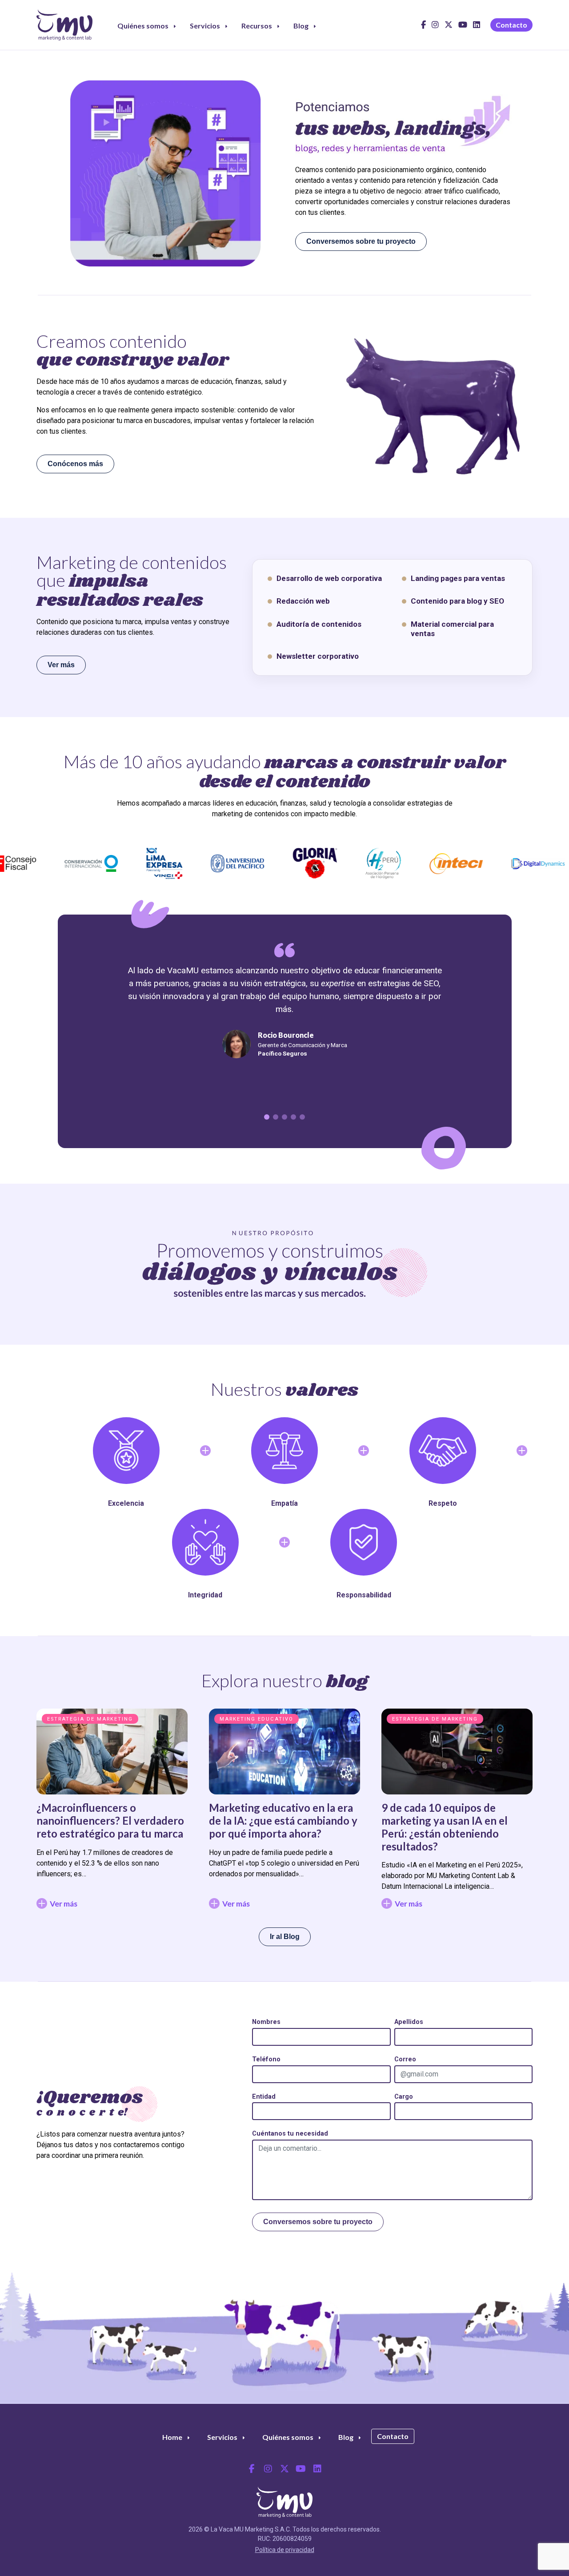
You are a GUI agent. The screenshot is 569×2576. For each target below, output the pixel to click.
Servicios (205, 26)
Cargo (404, 2097)
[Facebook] (423, 28)
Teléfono (266, 2059)
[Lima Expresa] (125, 863)
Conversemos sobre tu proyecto (361, 241)
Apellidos (409, 2022)
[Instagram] (435, 28)
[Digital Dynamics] (498, 864)
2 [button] (276, 1117)
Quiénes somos (143, 26)
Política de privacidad (285, 2550)
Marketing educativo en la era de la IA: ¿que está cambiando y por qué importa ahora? (283, 1820)
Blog (301, 26)
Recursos (257, 26)
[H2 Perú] (344, 863)
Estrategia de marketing (90, 1719)
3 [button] (284, 1117)
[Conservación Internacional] (52, 863)
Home (172, 2437)
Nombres (266, 2022)
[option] (285, 173)
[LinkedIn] (477, 28)
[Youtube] (463, 28)
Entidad (264, 2097)
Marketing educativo (256, 1719)
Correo (405, 2059)
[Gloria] (275, 863)
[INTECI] (417, 864)
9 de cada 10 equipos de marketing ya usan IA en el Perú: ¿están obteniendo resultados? (445, 1827)
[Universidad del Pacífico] (198, 863)
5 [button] (302, 1117)
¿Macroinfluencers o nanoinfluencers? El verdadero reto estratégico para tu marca (110, 1820)
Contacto (511, 25)
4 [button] (293, 1117)
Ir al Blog (285, 1937)
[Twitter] (284, 2469)
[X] (449, 28)
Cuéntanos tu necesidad (290, 2134)
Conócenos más (75, 464)
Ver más (61, 665)
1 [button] (267, 1117)
